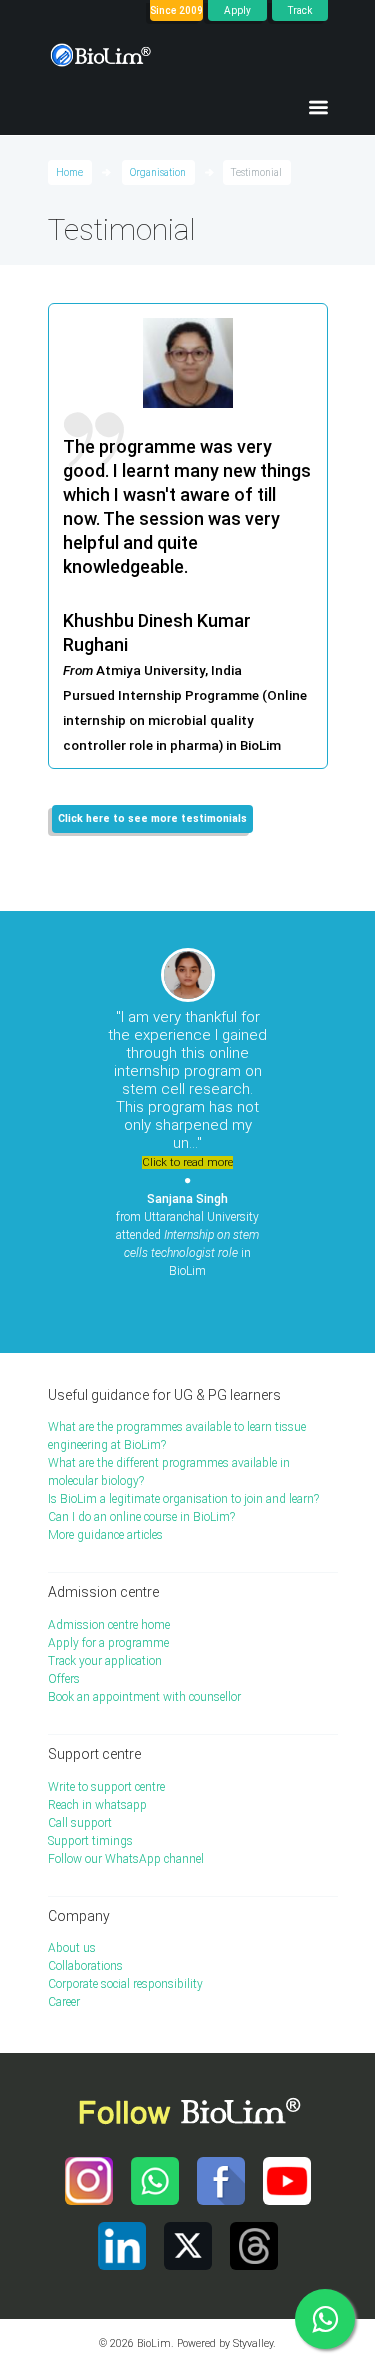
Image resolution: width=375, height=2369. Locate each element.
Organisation (158, 172)
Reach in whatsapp (97, 1805)
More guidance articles (105, 1535)
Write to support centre (106, 1787)
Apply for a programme (108, 1643)
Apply (237, 10)
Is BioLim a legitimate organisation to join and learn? (183, 1499)
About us (72, 1948)
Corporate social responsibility (125, 1984)
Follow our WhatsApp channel (126, 1859)
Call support (80, 1823)
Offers (64, 1679)
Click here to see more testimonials (152, 818)
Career (64, 2002)
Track (300, 10)
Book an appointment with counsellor (144, 1697)
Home (69, 172)
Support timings (90, 1841)
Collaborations (85, 1966)
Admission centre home (109, 1625)
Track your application (105, 1661)
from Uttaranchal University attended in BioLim (187, 1235)
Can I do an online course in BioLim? (141, 1517)
